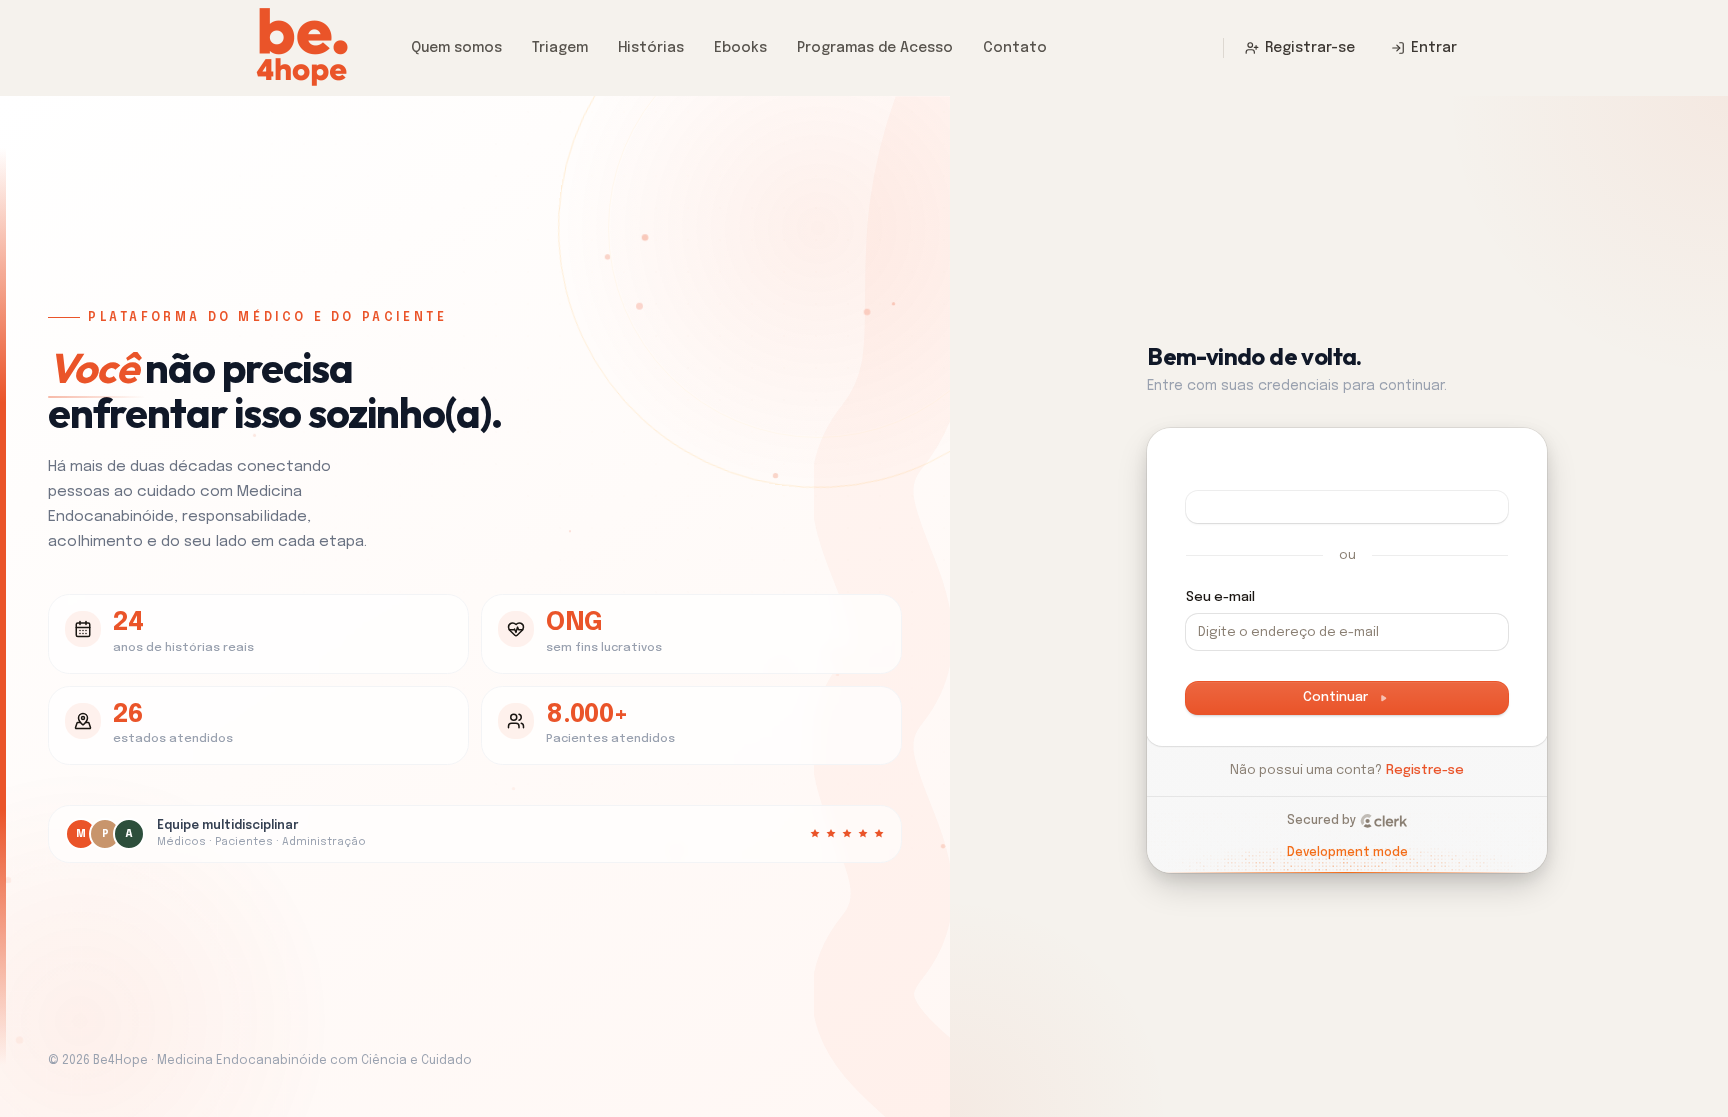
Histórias (651, 48)
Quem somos (456, 48)
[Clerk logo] (1384, 821)
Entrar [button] (1434, 48)
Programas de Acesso (875, 48)
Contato (1015, 48)
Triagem (560, 48)
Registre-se (1425, 770)
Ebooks (740, 48)
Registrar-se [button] (1310, 48)
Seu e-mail (1220, 597)
